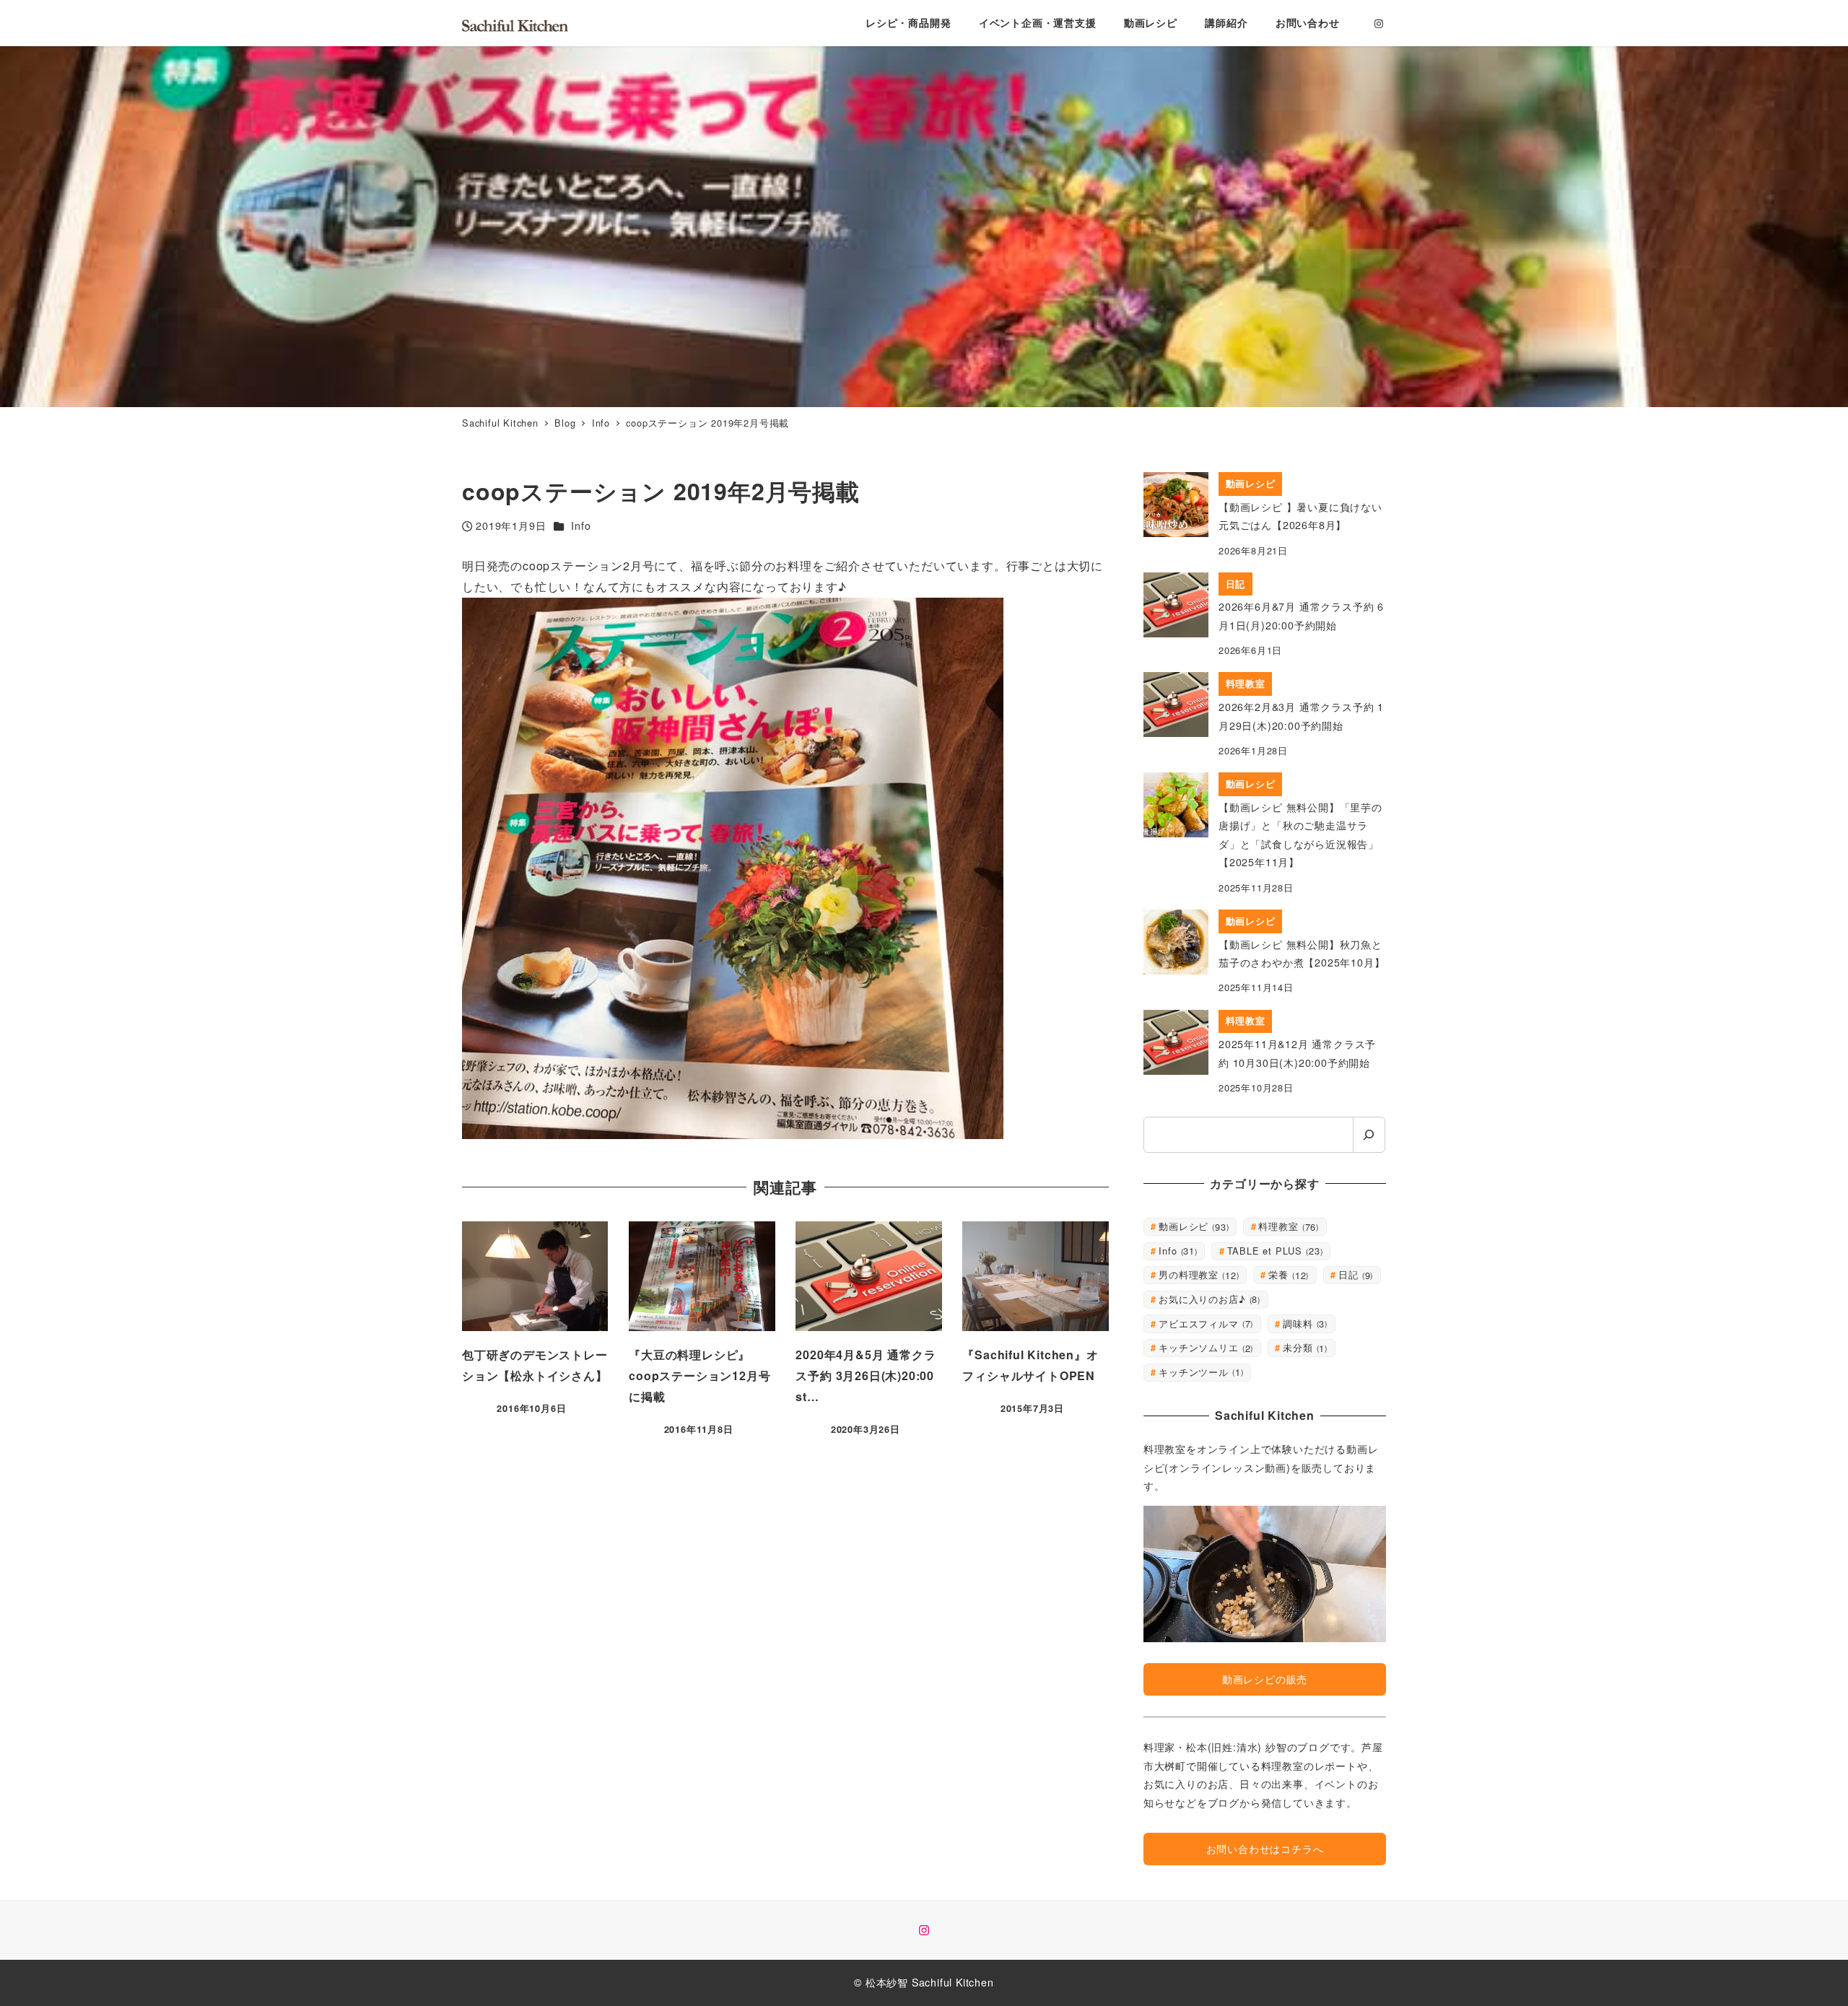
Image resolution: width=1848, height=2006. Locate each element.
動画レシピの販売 (1265, 1679)
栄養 (1287, 1274)
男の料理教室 (1197, 1274)
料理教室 (1287, 1226)
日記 (1354, 1274)
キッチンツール (1199, 1372)
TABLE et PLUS (1274, 1251)
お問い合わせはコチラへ (1265, 1849)
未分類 (1304, 1347)
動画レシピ (1193, 1226)
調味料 (1304, 1323)
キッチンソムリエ (1204, 1347)
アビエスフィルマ (1204, 1323)
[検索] (1369, 1135)
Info (581, 526)
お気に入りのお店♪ (1208, 1299)
